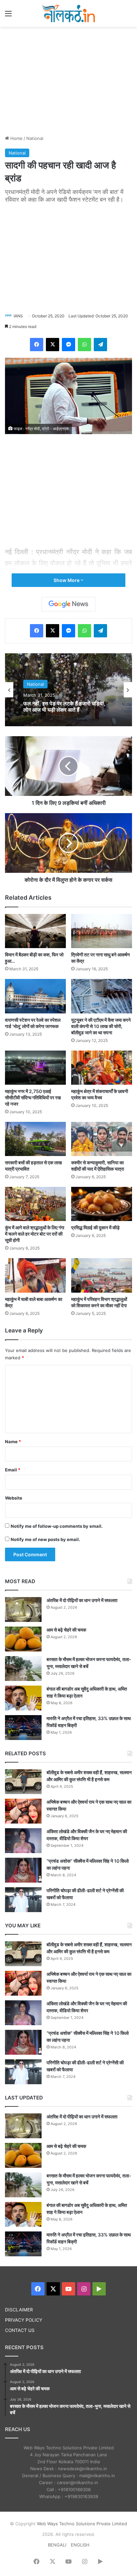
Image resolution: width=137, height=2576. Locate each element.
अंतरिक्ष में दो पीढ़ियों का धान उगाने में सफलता (82, 1600)
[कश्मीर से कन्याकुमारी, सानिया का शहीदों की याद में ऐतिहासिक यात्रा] (102, 1139)
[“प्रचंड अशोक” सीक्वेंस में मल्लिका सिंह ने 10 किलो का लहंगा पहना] (23, 1870)
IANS (18, 316)
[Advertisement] (68, 80)
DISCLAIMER (19, 2310)
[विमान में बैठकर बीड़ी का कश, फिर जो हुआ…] (35, 931)
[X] (53, 345)
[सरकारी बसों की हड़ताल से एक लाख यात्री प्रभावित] (35, 1139)
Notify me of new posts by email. (45, 1539)
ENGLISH (80, 2545)
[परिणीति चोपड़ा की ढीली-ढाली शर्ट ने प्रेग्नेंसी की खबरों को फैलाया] (23, 1900)
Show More (67, 580)
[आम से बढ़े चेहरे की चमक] (23, 1639)
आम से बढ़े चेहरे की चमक (66, 1630)
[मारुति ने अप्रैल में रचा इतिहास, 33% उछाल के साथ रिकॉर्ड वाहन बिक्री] (23, 1728)
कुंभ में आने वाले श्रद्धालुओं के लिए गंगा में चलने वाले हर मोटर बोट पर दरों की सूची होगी (35, 1234)
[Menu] (8, 16)
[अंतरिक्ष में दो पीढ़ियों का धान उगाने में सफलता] (23, 1610)
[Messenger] (68, 345)
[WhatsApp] (84, 345)
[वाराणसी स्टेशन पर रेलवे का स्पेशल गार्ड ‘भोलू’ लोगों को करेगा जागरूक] (35, 996)
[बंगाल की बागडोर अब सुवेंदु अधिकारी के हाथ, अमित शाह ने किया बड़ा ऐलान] (23, 1698)
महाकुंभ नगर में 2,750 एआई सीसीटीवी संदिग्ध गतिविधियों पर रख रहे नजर (33, 1097)
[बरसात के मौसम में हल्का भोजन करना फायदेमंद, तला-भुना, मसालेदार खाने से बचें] (23, 1669)
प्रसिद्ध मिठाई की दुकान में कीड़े (95, 1227)
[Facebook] (37, 345)
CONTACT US (20, 2330)
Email (13, 1470)
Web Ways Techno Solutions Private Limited (82, 2524)
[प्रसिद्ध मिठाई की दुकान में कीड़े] (102, 1204)
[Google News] (68, 604)
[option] (68, 690)
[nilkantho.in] (68, 13)
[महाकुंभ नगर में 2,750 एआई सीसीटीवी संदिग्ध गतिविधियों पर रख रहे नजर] (35, 1068)
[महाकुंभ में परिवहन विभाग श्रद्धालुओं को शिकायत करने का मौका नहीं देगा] (102, 1275)
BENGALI (57, 2545)
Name (13, 1442)
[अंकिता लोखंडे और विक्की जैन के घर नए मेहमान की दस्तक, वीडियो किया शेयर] (23, 1841)
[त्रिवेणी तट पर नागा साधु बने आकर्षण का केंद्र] (102, 931)
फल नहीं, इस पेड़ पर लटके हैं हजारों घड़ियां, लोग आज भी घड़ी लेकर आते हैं (64, 707)
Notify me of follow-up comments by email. (57, 1526)
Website (14, 1498)
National (35, 138)
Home (16, 138)
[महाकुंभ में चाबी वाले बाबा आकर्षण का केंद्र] (35, 1275)
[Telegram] (100, 345)
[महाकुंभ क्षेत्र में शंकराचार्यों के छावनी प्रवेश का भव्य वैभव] (102, 1068)
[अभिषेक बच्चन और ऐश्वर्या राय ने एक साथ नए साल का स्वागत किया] (23, 1811)
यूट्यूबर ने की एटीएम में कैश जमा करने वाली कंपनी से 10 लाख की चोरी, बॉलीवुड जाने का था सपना (101, 1026)
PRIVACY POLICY (24, 2320)
